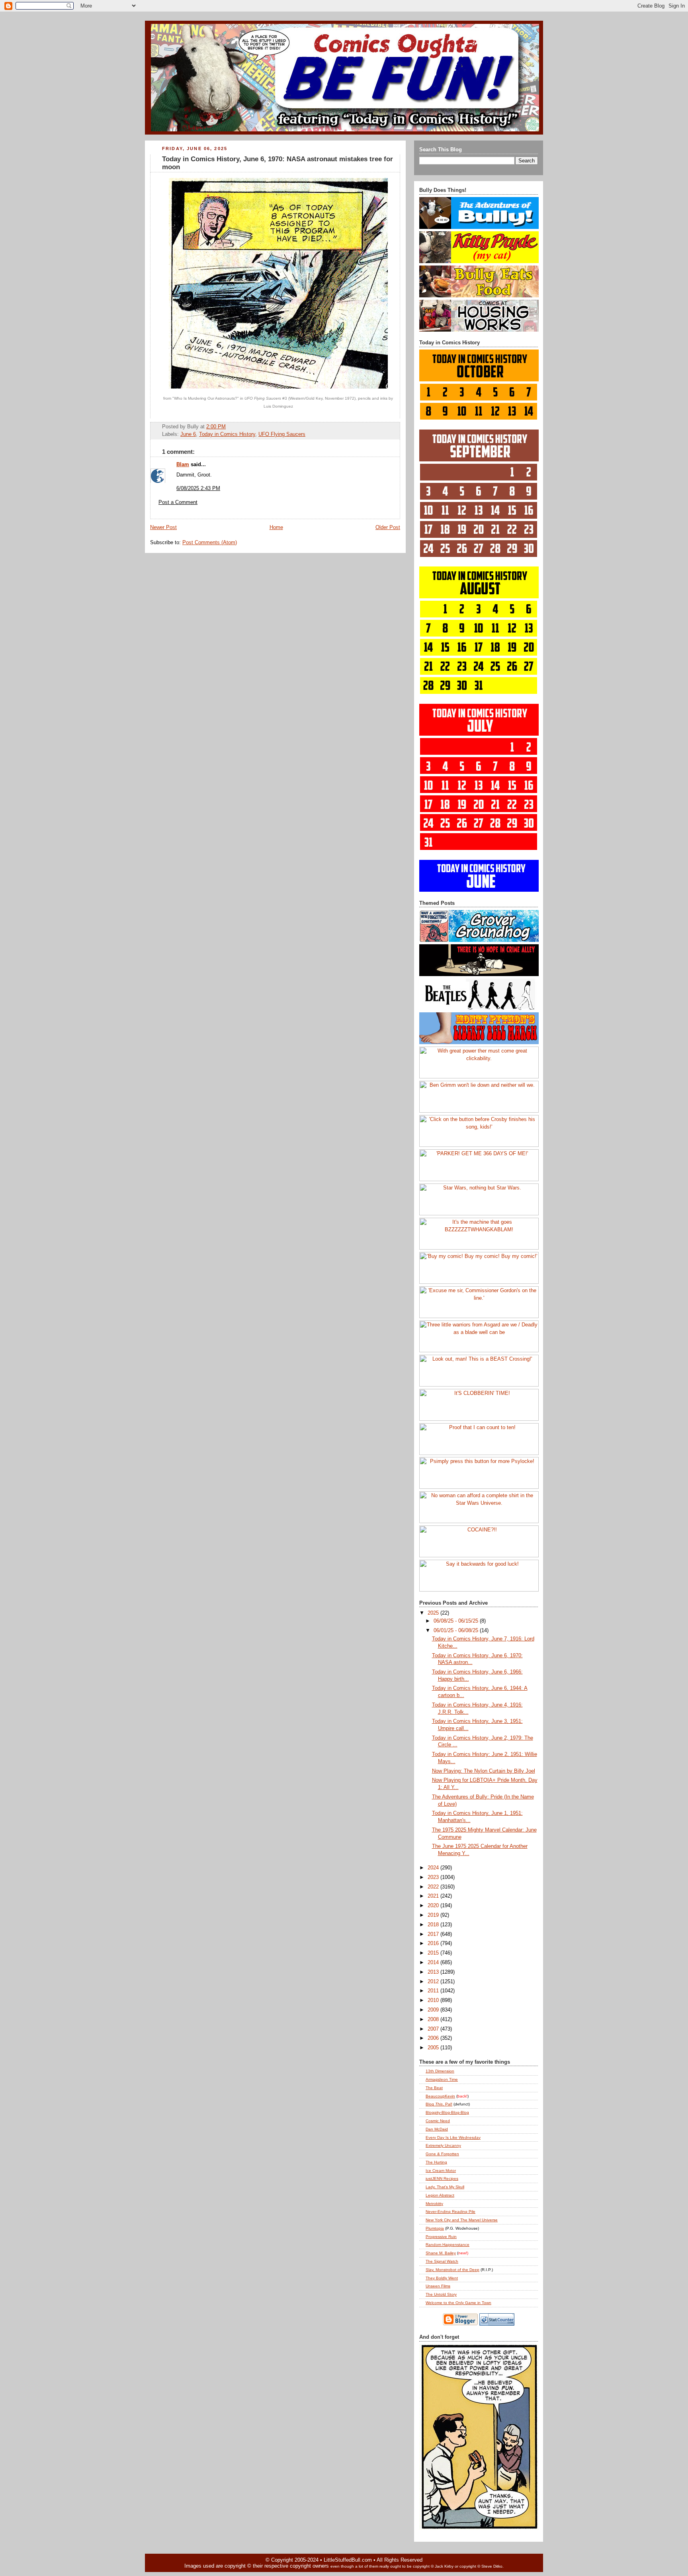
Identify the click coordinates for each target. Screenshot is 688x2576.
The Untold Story (441, 2294)
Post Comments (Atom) (210, 543)
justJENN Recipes (442, 2179)
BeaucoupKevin (440, 2096)
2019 (434, 1915)
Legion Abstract (440, 2195)
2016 (434, 1943)
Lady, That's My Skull (445, 2187)
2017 (434, 1934)
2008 (434, 2019)
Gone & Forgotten (442, 2154)
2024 (434, 1868)
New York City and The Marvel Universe (462, 2220)
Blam (183, 465)
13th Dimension (440, 2071)
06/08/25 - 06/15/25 (457, 1621)
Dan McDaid (437, 2129)
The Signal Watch (442, 2261)
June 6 (188, 434)
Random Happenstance (448, 2245)
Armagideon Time (442, 2079)
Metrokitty (434, 2204)
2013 (434, 1972)
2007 (434, 2029)
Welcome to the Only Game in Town (458, 2303)
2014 (434, 1963)
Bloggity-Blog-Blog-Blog (447, 2112)
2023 (434, 1877)
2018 (434, 1925)
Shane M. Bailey (441, 2253)
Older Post (388, 527)
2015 (434, 1953)
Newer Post (163, 527)
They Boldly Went (442, 2278)
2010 (434, 2000)
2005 (434, 2048)
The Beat (434, 2088)
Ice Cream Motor (441, 2171)
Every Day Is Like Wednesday (453, 2138)
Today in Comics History (227, 434)
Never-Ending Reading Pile (451, 2212)
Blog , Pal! (439, 2104)
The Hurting (436, 2162)
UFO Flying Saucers (282, 434)
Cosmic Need (438, 2121)
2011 (434, 1991)
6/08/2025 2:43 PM (198, 488)
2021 (434, 1896)
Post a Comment (178, 502)
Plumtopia (435, 2228)
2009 (434, 2010)
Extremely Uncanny (443, 2145)
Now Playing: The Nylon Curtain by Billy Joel (484, 1771)
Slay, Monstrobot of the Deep (452, 2270)
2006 (434, 2038)
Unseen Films (438, 2286)
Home (276, 527)
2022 (434, 1887)
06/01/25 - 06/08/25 (457, 1631)
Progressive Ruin (441, 2237)
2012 (434, 1982)
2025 (434, 1613)
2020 (434, 1906)
